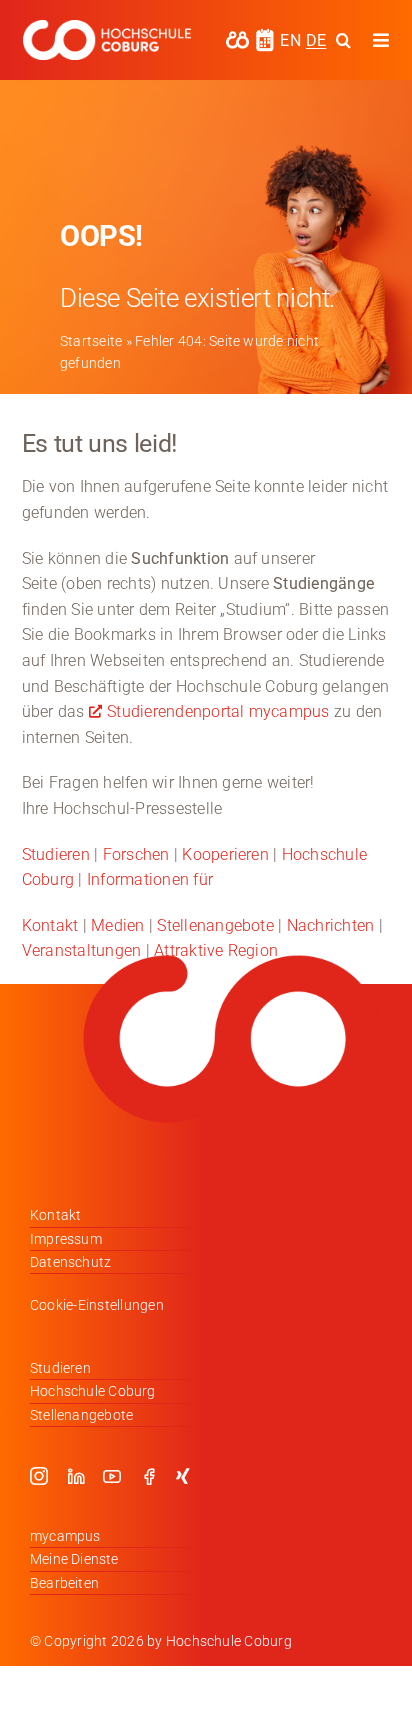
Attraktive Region (216, 950)
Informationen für (150, 879)
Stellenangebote (215, 925)
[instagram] (39, 1476)
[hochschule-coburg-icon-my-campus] (237, 37)
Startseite (91, 341)
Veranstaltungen (82, 950)
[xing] (183, 1476)
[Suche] (343, 40)
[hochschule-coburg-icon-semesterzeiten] (265, 35)
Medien (117, 925)
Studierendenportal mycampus (218, 711)
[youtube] (112, 1476)
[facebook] (149, 1476)
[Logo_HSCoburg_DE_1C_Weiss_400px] (107, 27)
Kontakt (50, 925)
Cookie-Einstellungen (97, 1305)
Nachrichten (331, 925)
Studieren (56, 854)
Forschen (136, 854)
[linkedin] (76, 1476)
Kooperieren (225, 854)
